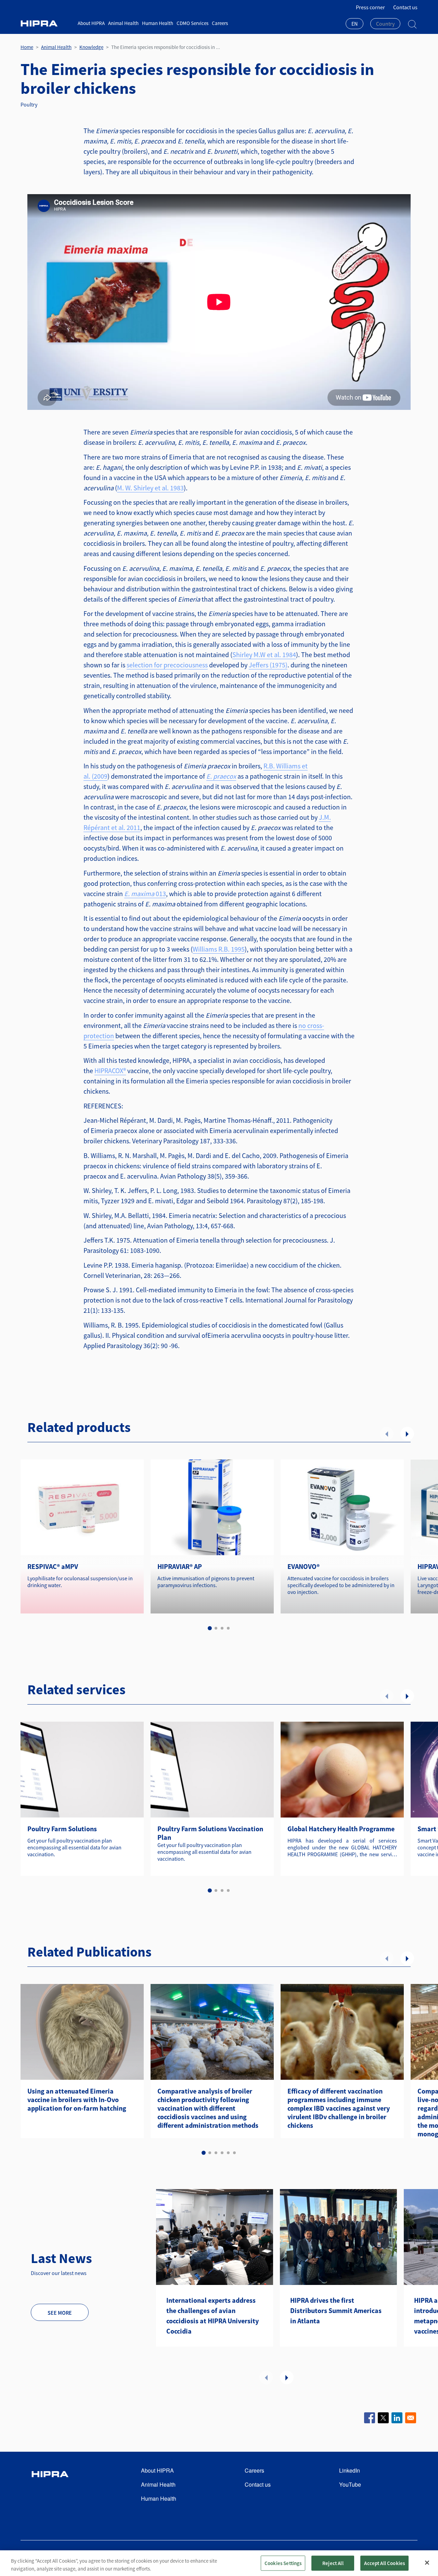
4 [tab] (228, 1628)
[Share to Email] (411, 2418)
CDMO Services (192, 23)
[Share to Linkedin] (397, 2418)
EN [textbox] (355, 24)
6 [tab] (234, 2153)
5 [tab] (228, 2153)
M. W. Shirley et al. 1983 (150, 488)
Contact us (405, 7)
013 (145, 894)
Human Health (158, 23)
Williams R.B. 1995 (219, 949)
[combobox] (355, 24)
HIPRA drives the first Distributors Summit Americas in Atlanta (336, 2310)
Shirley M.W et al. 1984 (264, 655)
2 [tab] (216, 1628)
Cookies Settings (283, 2563)
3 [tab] (222, 1628)
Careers (220, 23)
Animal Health (123, 23)
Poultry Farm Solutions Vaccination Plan (210, 1833)
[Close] (427, 2563)
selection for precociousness (167, 665)
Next (407, 1434)
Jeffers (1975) (268, 665)
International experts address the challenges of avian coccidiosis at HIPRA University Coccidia (212, 2316)
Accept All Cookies (384, 2563)
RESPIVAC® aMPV (53, 1566)
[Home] (47, 23)
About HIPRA (91, 23)
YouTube (350, 2484)
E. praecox (221, 776)
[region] (219, 2563)
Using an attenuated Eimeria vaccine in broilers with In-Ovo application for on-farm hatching (77, 2100)
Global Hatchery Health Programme (341, 1829)
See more (60, 2313)
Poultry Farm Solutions (62, 1829)
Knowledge (91, 47)
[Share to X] (383, 2418)
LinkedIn (350, 2470)
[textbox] (385, 24)
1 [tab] (210, 1628)
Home (27, 47)
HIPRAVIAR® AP (180, 1566)
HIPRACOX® (110, 1071)
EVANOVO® (304, 1566)
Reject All (333, 2563)
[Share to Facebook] (370, 2418)
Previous (387, 1434)
